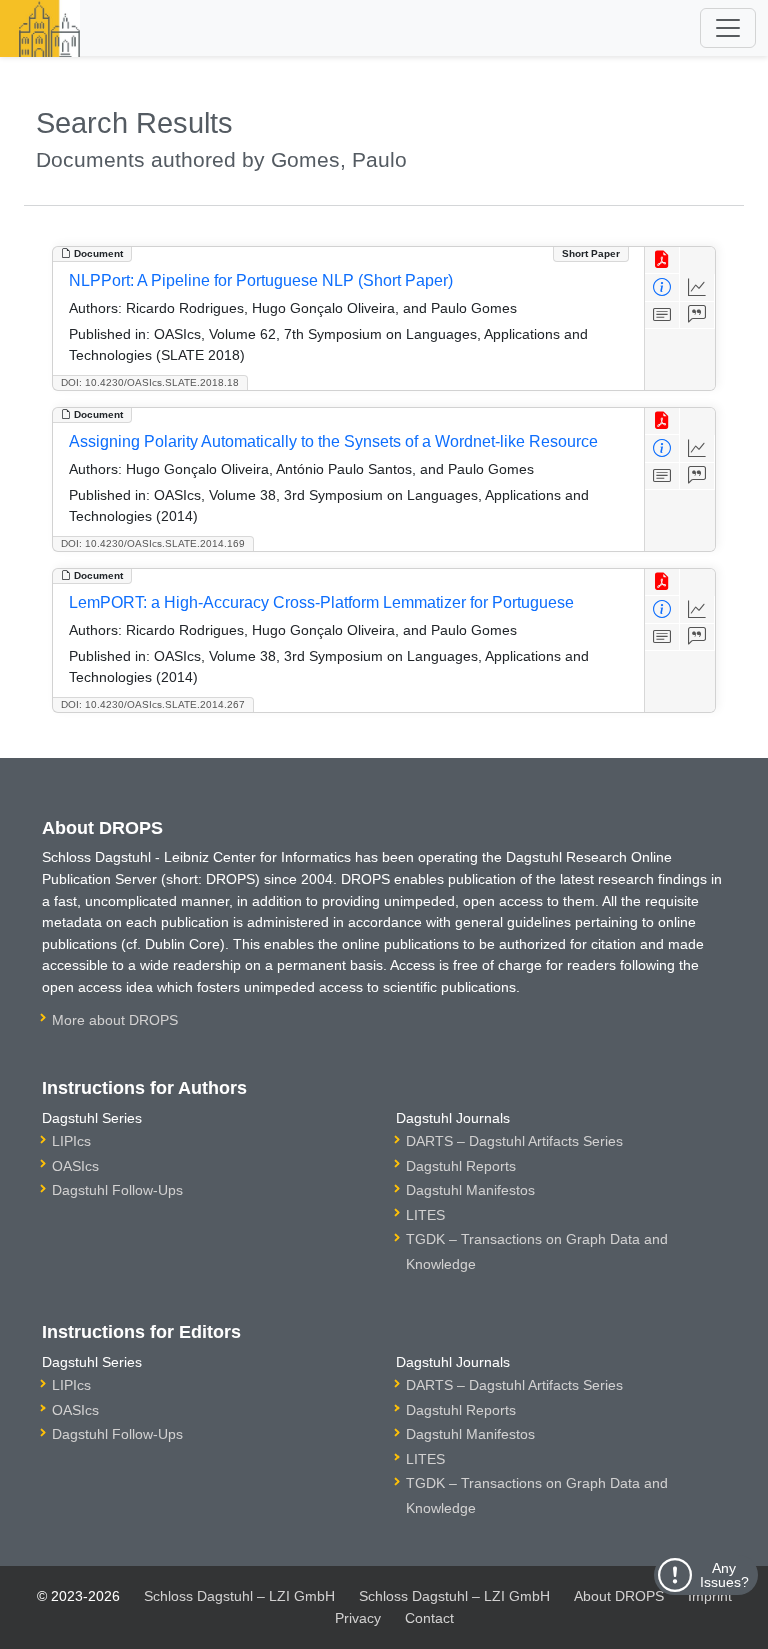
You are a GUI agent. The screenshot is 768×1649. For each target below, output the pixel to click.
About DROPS (619, 1596)
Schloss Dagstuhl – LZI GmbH (239, 1596)
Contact (429, 1618)
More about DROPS (115, 1020)
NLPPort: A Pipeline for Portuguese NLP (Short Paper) (261, 280)
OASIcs (75, 1166)
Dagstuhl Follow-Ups (117, 1190)
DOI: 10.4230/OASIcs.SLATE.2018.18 (150, 382)
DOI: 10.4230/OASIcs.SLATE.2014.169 (153, 543)
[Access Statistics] (697, 287)
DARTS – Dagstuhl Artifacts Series (514, 1141)
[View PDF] (662, 260)
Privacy (358, 1618)
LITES (425, 1215)
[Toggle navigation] (728, 28)
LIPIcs (71, 1141)
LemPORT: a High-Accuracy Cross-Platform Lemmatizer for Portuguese (321, 602)
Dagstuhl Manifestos (470, 1190)
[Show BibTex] (697, 315)
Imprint (710, 1596)
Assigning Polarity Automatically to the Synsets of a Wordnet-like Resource (333, 441)
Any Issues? (724, 1575)
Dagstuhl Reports (461, 1166)
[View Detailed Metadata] (662, 287)
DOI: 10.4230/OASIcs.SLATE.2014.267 (153, 704)
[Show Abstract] (662, 315)
